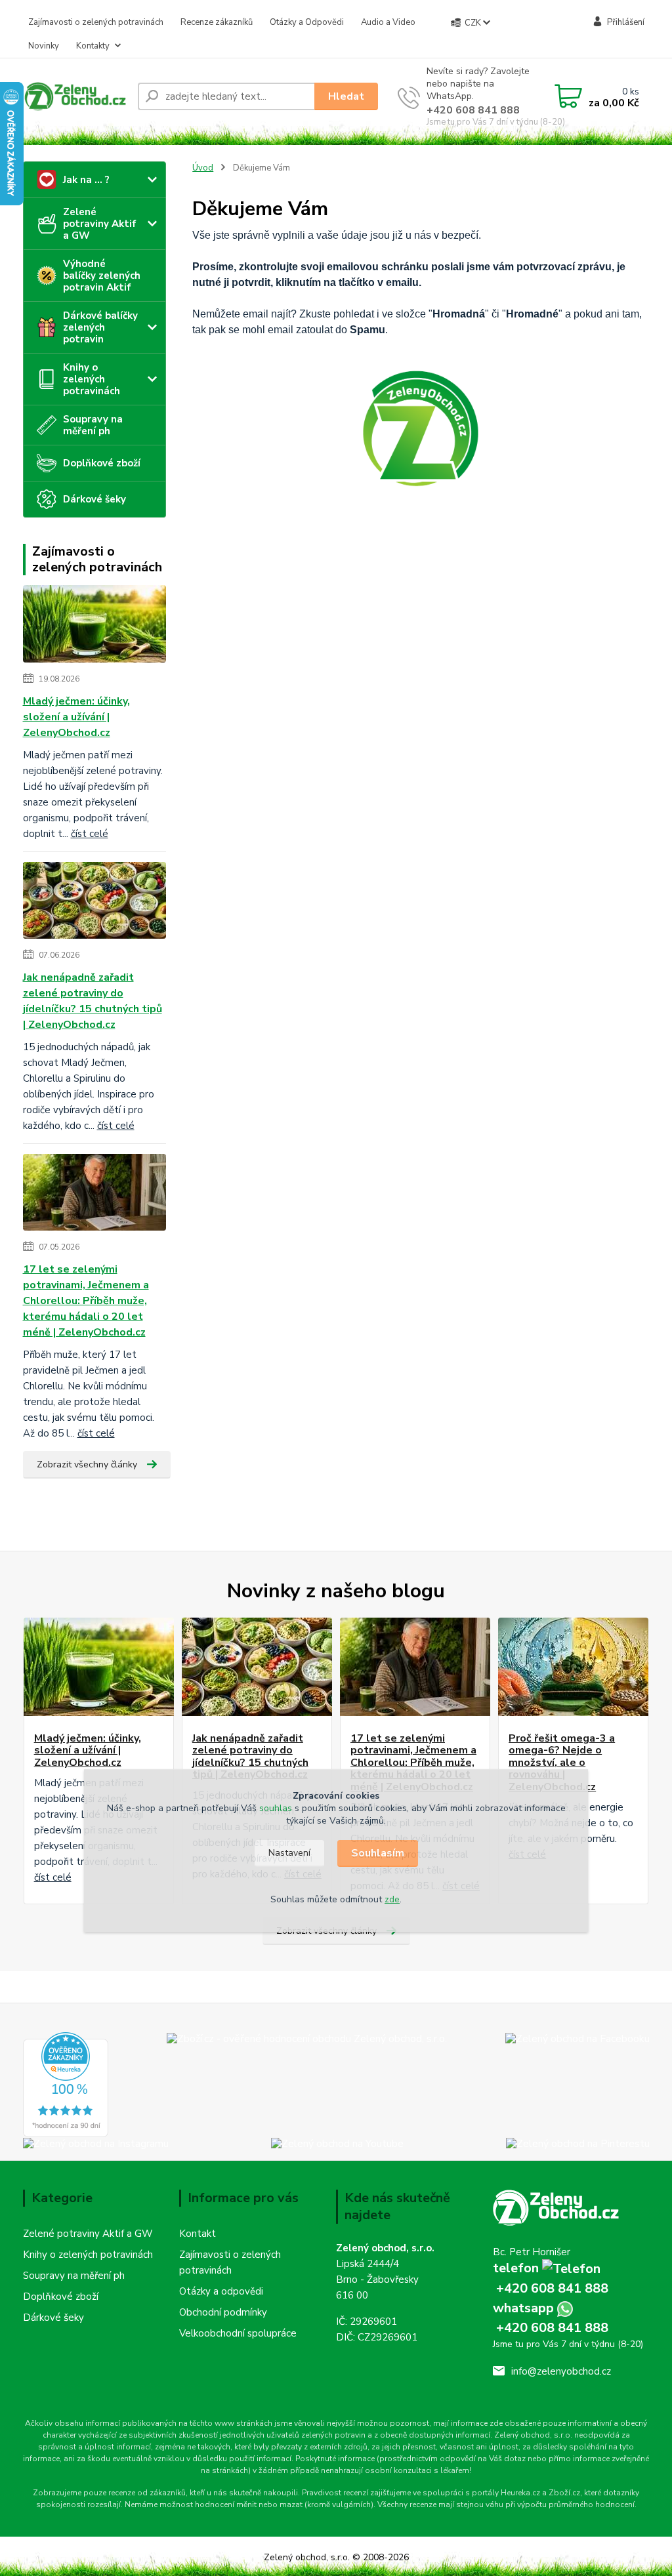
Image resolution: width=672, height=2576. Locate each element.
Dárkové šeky (94, 499)
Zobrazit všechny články (87, 1464)
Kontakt (198, 2234)
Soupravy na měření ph (93, 425)
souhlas (276, 1808)
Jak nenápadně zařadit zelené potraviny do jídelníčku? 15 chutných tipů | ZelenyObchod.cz (93, 1001)
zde (392, 1899)
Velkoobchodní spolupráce (238, 2333)
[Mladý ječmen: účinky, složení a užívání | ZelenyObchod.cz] (99, 1667)
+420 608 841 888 (473, 110)
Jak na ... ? (86, 180)
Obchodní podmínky (223, 2312)
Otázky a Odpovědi (307, 22)
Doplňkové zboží (102, 463)
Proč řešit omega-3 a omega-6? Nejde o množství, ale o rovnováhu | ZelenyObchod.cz (562, 1763)
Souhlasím (378, 1853)
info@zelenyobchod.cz (561, 2371)
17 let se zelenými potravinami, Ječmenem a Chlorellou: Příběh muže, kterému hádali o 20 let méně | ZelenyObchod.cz (86, 1301)
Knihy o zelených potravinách (92, 379)
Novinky (44, 46)
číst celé (53, 1877)
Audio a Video (388, 22)
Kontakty (93, 46)
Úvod (203, 168)
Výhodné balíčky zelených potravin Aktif (102, 276)
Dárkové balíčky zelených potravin (100, 327)
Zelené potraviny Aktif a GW (100, 224)
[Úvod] (75, 97)
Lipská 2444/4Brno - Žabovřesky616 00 (377, 2280)
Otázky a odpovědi (221, 2291)
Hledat (346, 96)
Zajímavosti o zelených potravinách (96, 22)
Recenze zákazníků (217, 22)
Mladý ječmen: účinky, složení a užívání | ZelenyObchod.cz (76, 717)
